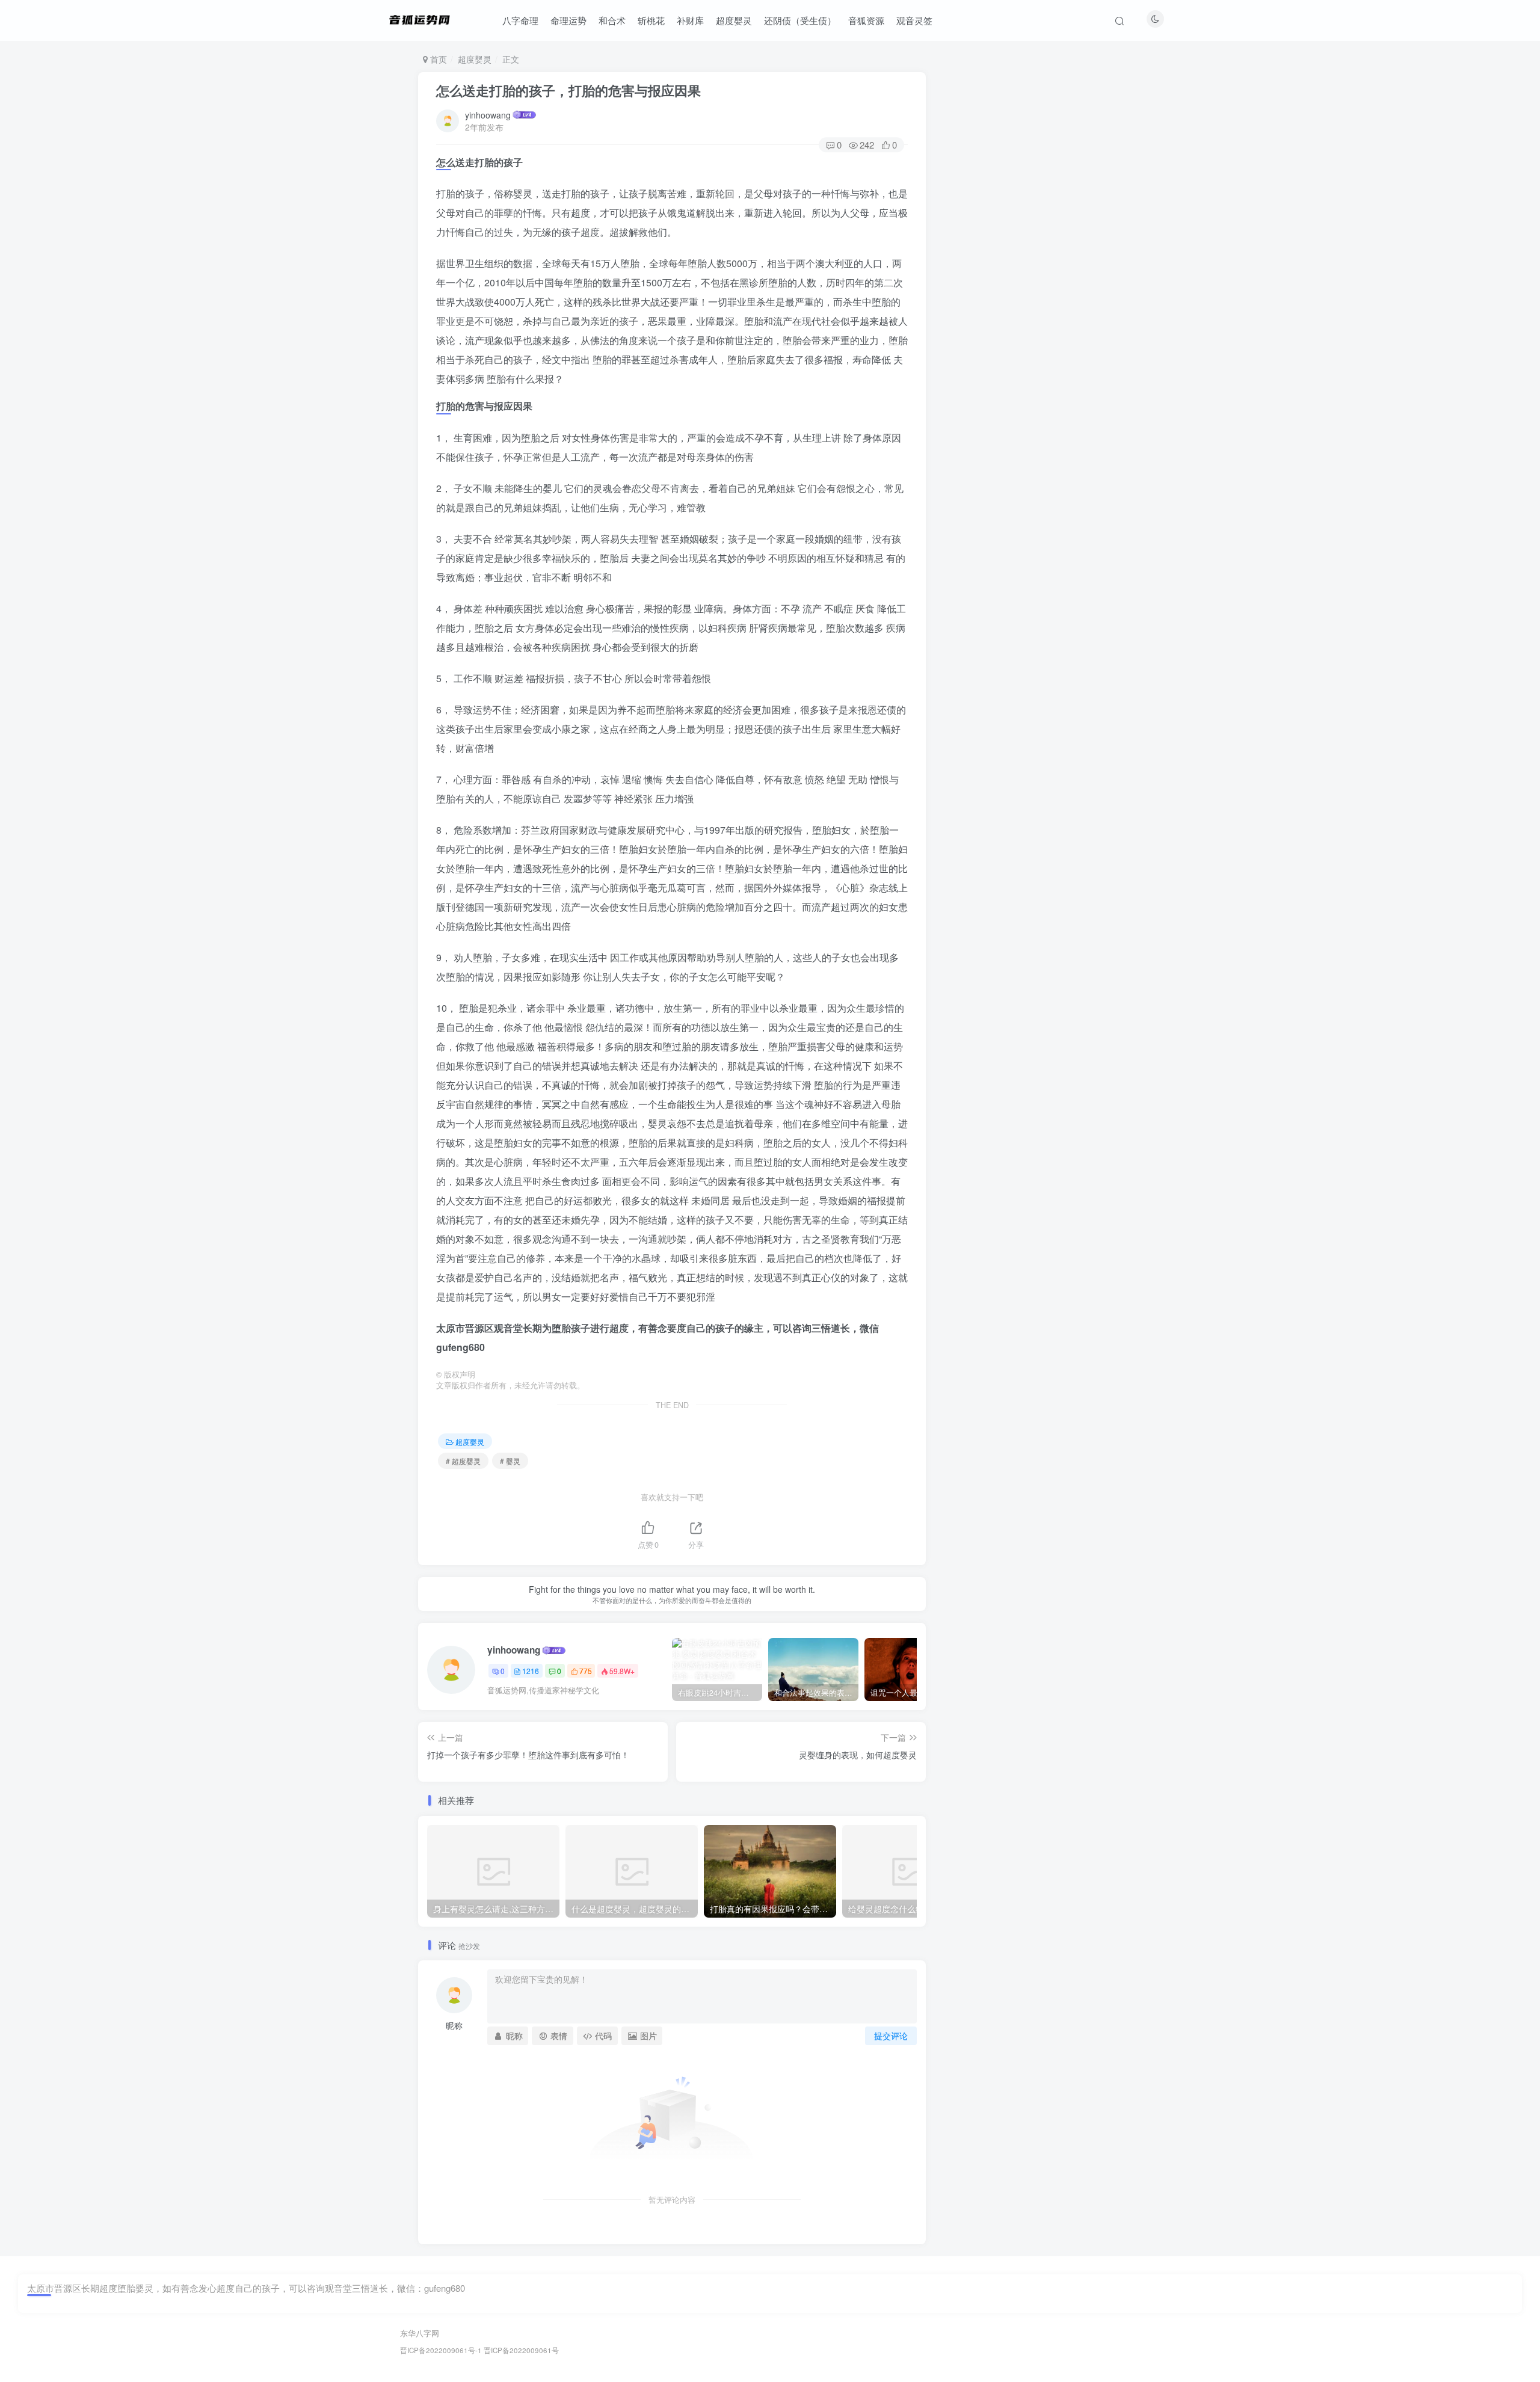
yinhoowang (488, 115)
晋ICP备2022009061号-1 (441, 2350)
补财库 (690, 20)
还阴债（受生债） (800, 20)
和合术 (612, 20)
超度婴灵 (734, 20)
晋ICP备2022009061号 (521, 2350)
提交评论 (891, 2036)
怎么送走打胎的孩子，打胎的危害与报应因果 (568, 90)
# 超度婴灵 (463, 1461)
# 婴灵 (510, 1461)
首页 (437, 59)
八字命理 (520, 20)
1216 (531, 1671)
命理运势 (568, 20)
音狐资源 (866, 20)
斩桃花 (651, 20)
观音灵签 (914, 20)
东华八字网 (420, 2333)
